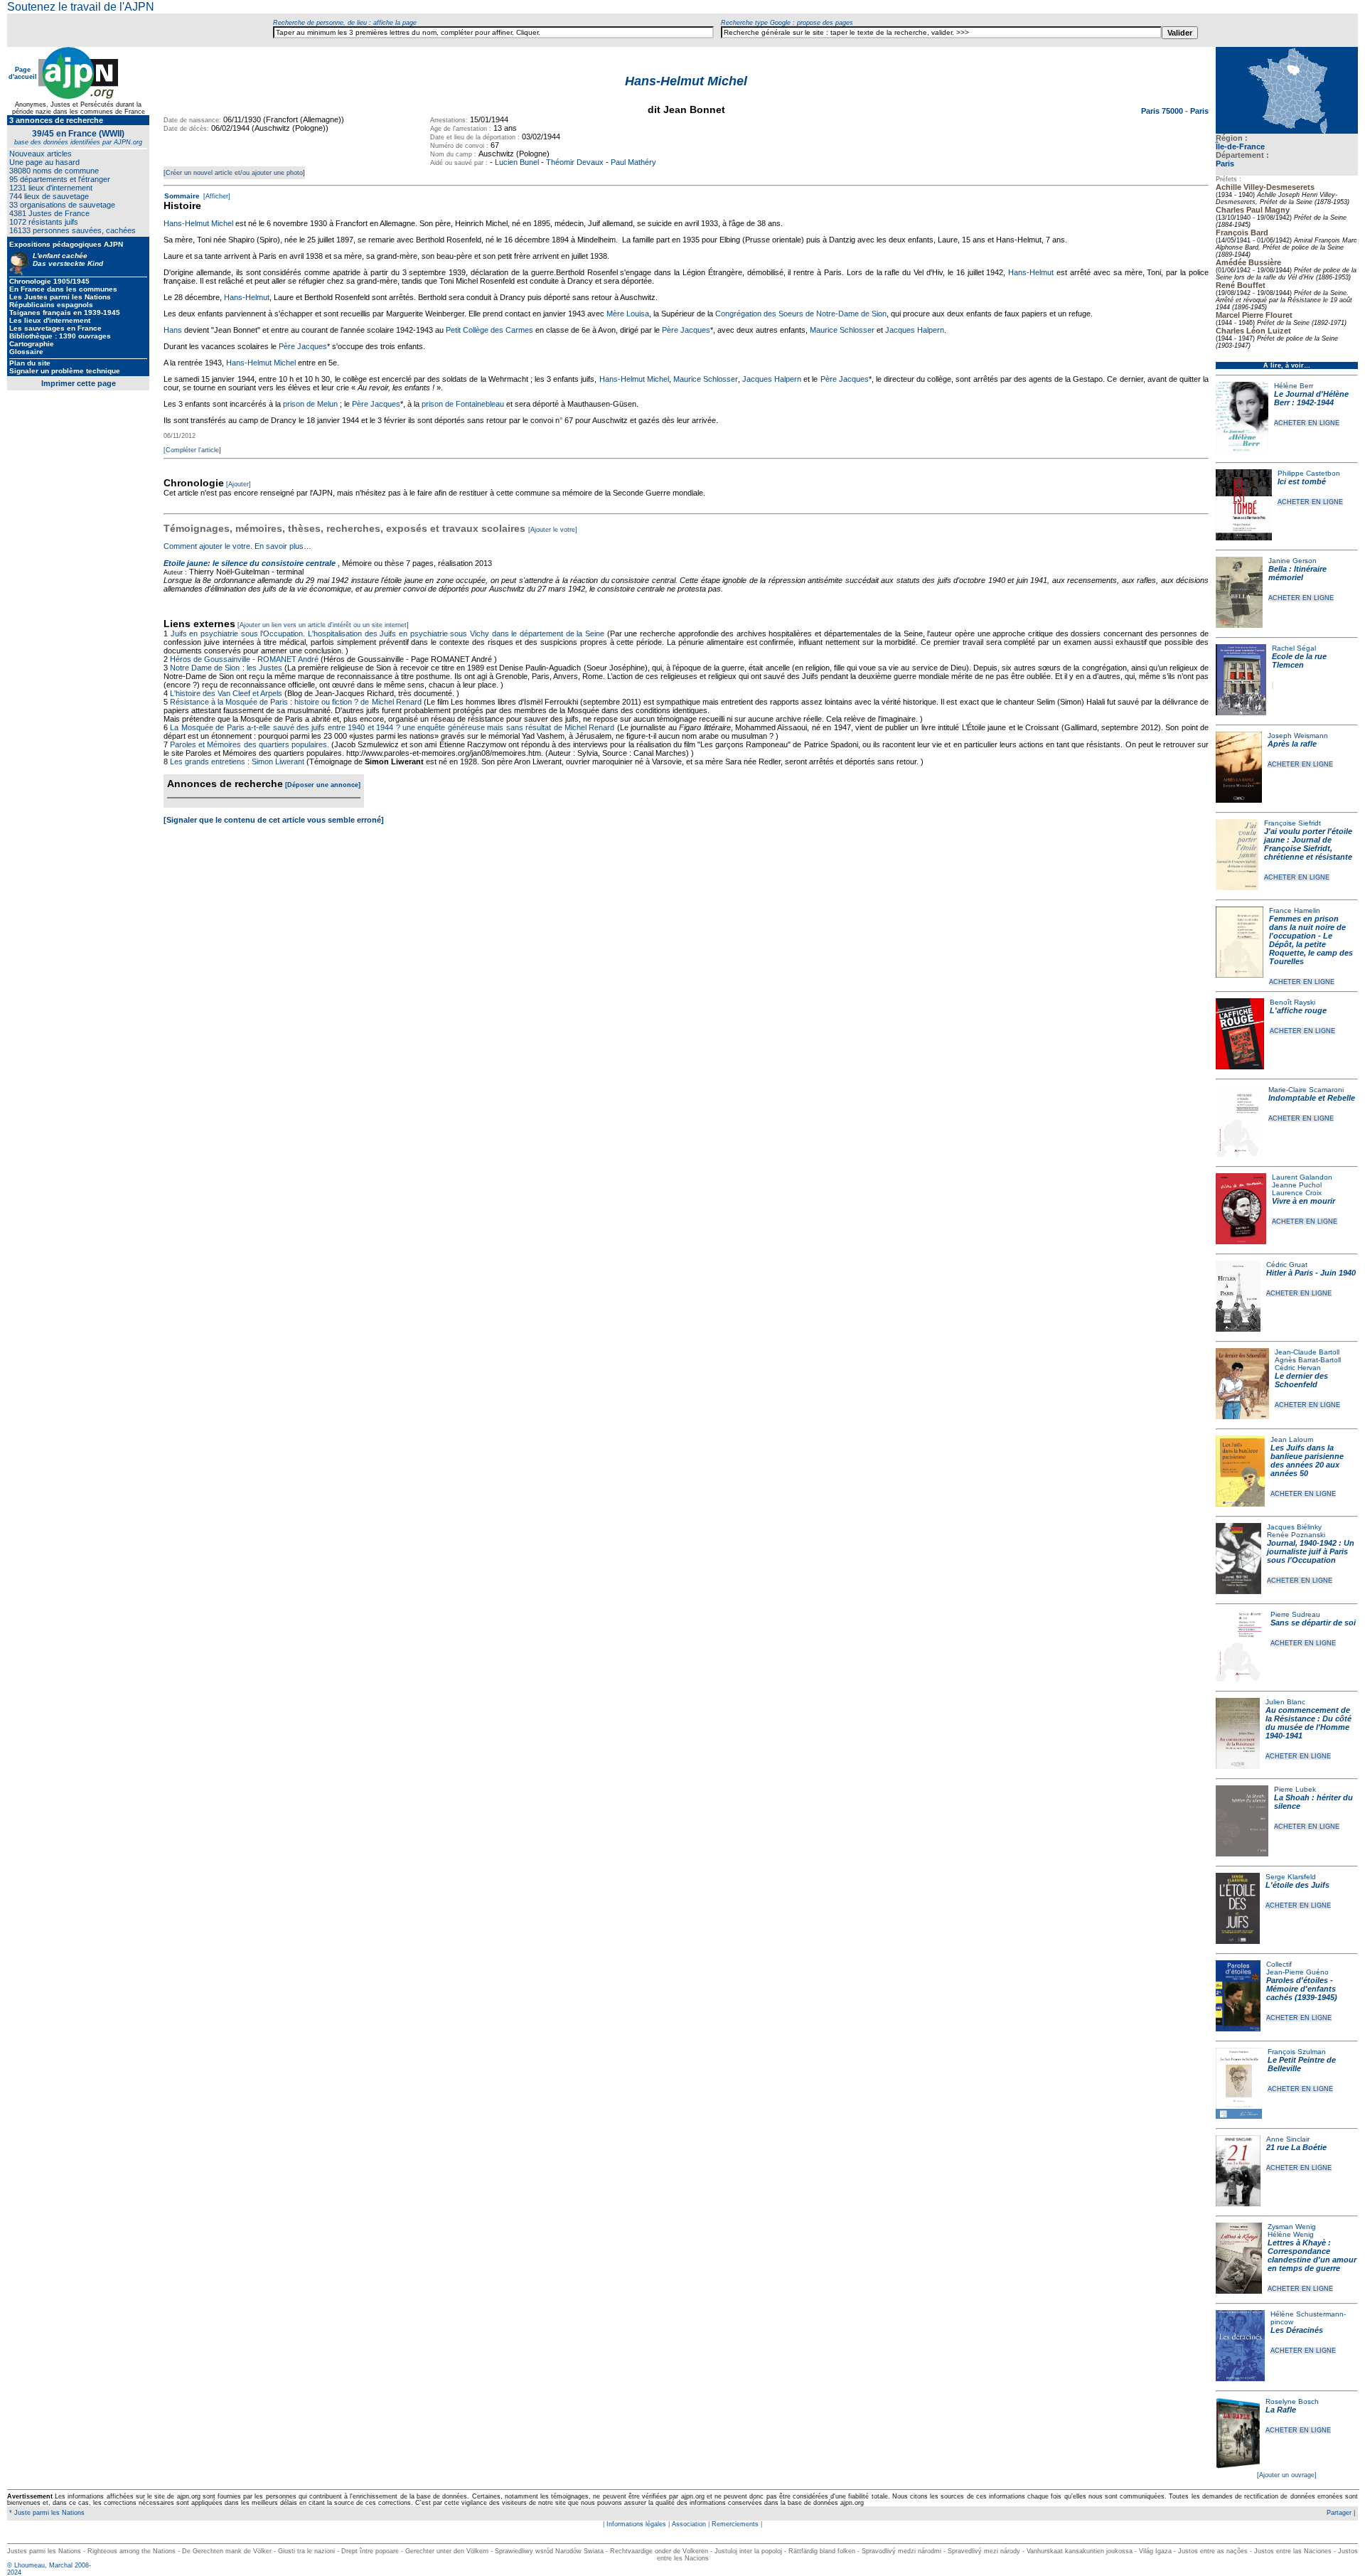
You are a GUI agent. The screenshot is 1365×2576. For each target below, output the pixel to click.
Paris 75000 (1163, 111)
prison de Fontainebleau (463, 404)
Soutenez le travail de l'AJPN (81, 7)
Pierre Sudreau (1295, 1614)
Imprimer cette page (79, 383)
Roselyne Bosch (1292, 2401)
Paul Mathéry (633, 162)
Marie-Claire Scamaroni (1306, 1090)
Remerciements (735, 2524)
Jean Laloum (1292, 1439)
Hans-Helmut (1031, 272)
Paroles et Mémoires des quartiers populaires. (250, 744)
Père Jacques (686, 330)
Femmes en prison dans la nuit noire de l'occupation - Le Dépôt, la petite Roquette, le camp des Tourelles (1311, 940)
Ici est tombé (1302, 481)
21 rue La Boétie (1296, 2147)
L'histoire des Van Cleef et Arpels (226, 693)
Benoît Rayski (1292, 1002)
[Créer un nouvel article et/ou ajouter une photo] (234, 173)
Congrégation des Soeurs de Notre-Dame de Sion (801, 314)
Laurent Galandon (1302, 1177)
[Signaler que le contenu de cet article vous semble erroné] (274, 820)
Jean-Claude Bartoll (1307, 1352)
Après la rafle (1292, 744)
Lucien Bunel (517, 162)
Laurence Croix (1297, 1193)
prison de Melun (310, 404)
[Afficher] (216, 196)
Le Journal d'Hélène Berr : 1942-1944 (1311, 398)
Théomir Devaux (575, 162)
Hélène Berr (1294, 386)
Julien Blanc (1285, 1702)
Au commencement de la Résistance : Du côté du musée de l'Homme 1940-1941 (1308, 1723)
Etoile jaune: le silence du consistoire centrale (250, 563)
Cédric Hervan (1298, 1368)
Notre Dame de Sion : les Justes (226, 668)
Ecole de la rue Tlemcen (1299, 661)
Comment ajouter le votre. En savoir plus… (237, 546)
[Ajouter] (239, 484)
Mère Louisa (628, 314)
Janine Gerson (1292, 561)
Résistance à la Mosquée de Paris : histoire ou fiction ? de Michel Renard (296, 702)
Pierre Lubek (1295, 1789)
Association (689, 2524)
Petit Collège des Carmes (489, 330)
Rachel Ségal (1294, 648)
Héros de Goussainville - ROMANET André (244, 659)
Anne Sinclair (1288, 2139)
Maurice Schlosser (842, 330)
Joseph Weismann (1298, 736)
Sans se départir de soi (1313, 1623)
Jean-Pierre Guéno (1297, 1972)
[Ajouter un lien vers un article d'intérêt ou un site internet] (323, 625)
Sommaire (182, 196)
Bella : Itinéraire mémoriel (1297, 573)
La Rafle (1281, 2410)
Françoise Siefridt (1292, 823)
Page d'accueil (23, 73)
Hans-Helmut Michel (198, 223)
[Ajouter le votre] (553, 530)
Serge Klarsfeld (1291, 1877)
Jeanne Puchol (1297, 1185)
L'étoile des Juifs (1297, 1885)
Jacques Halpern (915, 330)
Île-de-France (1240, 146)
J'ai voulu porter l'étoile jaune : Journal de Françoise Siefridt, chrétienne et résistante (1308, 844)
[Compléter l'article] (192, 450)
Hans (173, 330)
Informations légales (636, 2524)
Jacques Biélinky (1294, 1527)
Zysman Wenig (1292, 2227)
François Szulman (1297, 2052)
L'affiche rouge (1298, 1010)
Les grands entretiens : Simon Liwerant (237, 761)
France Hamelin (1295, 910)
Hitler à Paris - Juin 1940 (1311, 1273)
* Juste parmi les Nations (46, 2513)
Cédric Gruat (1287, 1265)
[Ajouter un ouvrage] (1287, 2475)
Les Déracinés (1297, 2330)
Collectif (1279, 1964)
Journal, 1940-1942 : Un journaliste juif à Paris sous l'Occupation (1311, 1551)
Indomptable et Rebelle (1312, 1098)
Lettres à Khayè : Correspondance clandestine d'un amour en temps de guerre (1312, 2255)
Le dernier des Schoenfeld (1301, 1380)
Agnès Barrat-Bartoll (1308, 1360)
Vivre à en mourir (1304, 1201)
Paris (1225, 164)
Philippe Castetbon (1309, 473)
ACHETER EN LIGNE (1307, 423)
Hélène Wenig (1291, 2234)
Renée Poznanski (1296, 1535)
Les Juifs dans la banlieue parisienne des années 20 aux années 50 (1307, 1460)
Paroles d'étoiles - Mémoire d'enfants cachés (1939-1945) (1302, 1989)
